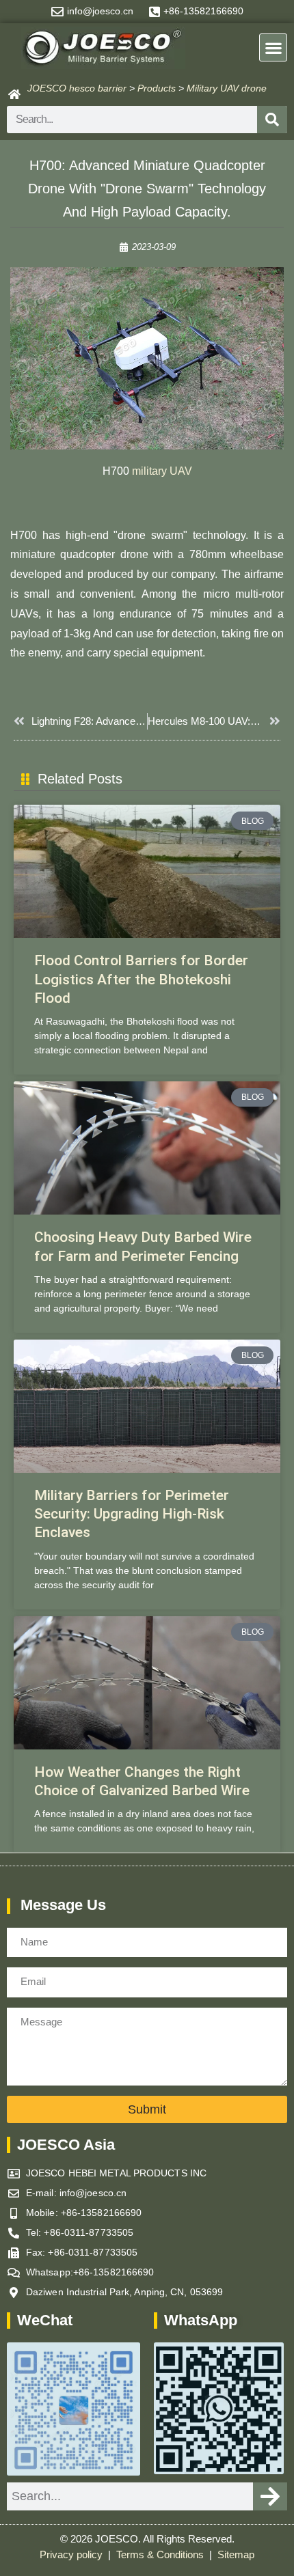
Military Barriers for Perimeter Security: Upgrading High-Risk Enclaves (132, 1514)
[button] (273, 47)
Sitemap (236, 2555)
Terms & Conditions (161, 2555)
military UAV (162, 471)
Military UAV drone (227, 88)
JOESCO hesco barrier (77, 88)
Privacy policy (72, 2555)
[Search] (272, 120)
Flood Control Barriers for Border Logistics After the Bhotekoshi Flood (141, 979)
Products (157, 88)
